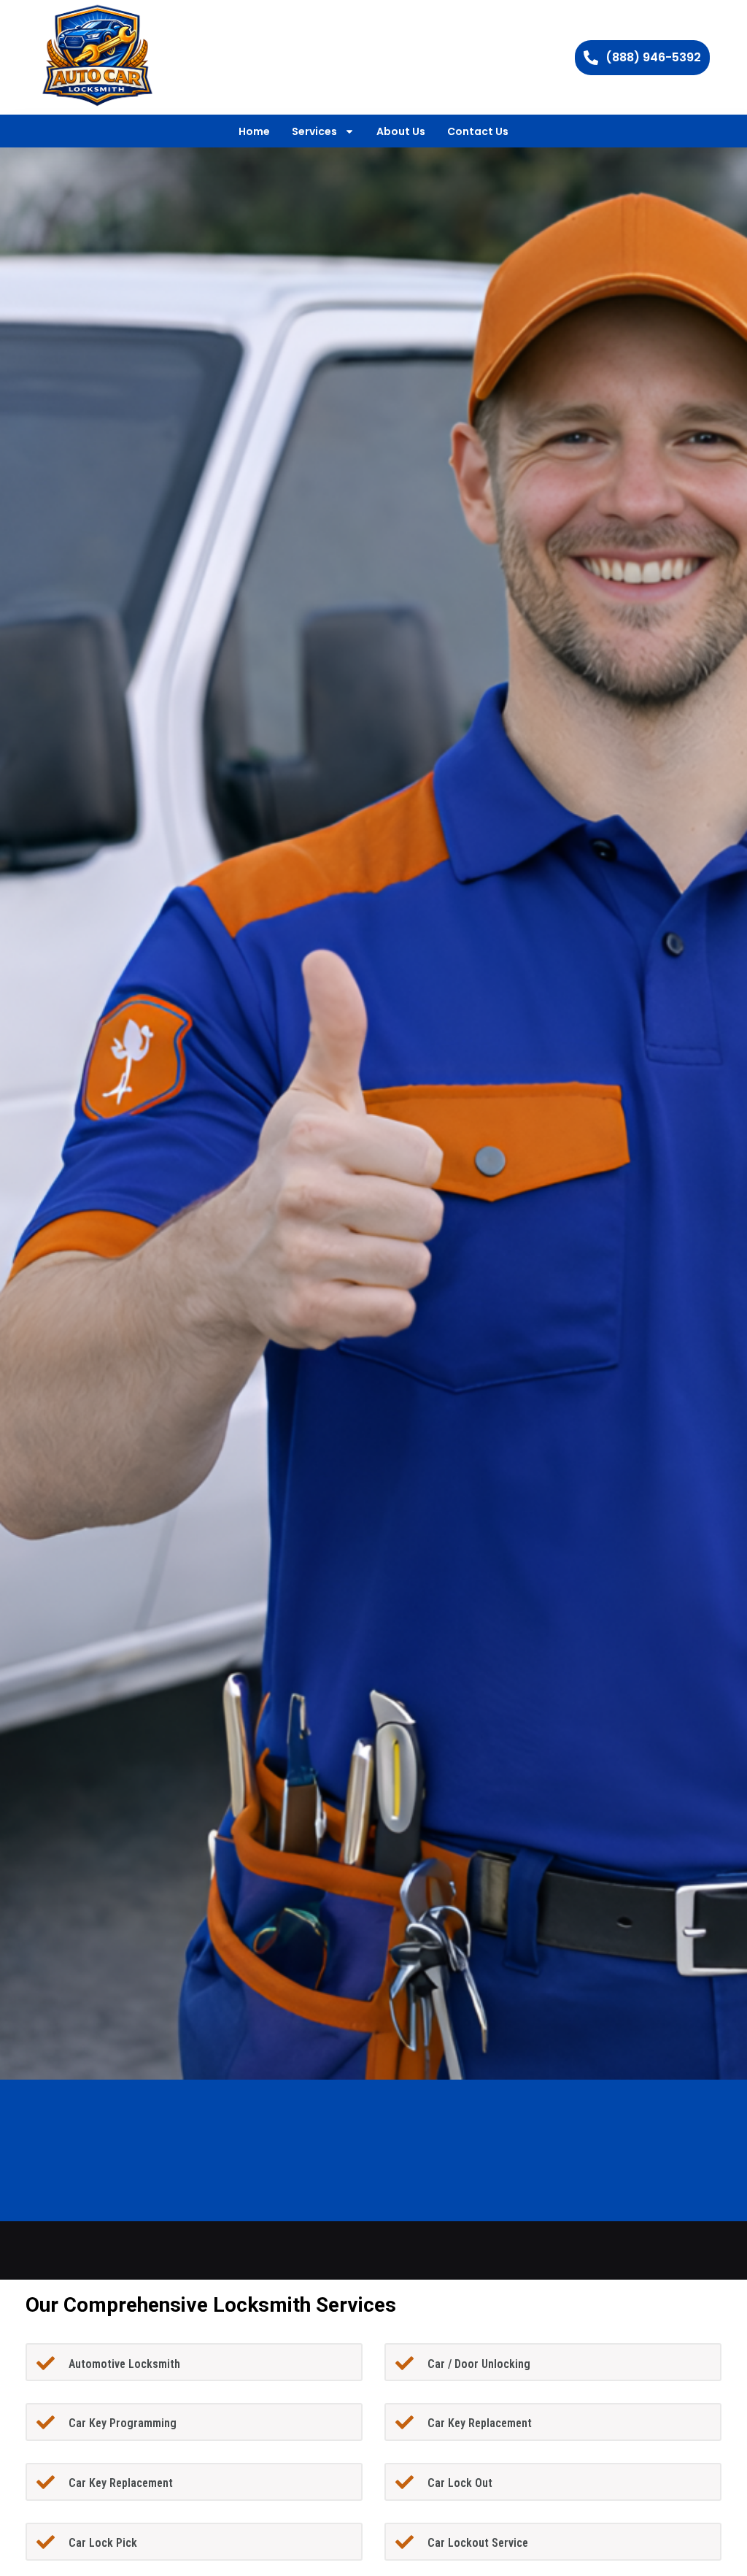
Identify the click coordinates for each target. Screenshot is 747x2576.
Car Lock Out (460, 2483)
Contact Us (478, 131)
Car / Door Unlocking (479, 2364)
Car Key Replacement (480, 2423)
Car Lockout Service (478, 2543)
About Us (401, 131)
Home (254, 131)
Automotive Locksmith (124, 2364)
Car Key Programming (123, 2423)
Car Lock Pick (103, 2543)
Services (314, 131)
